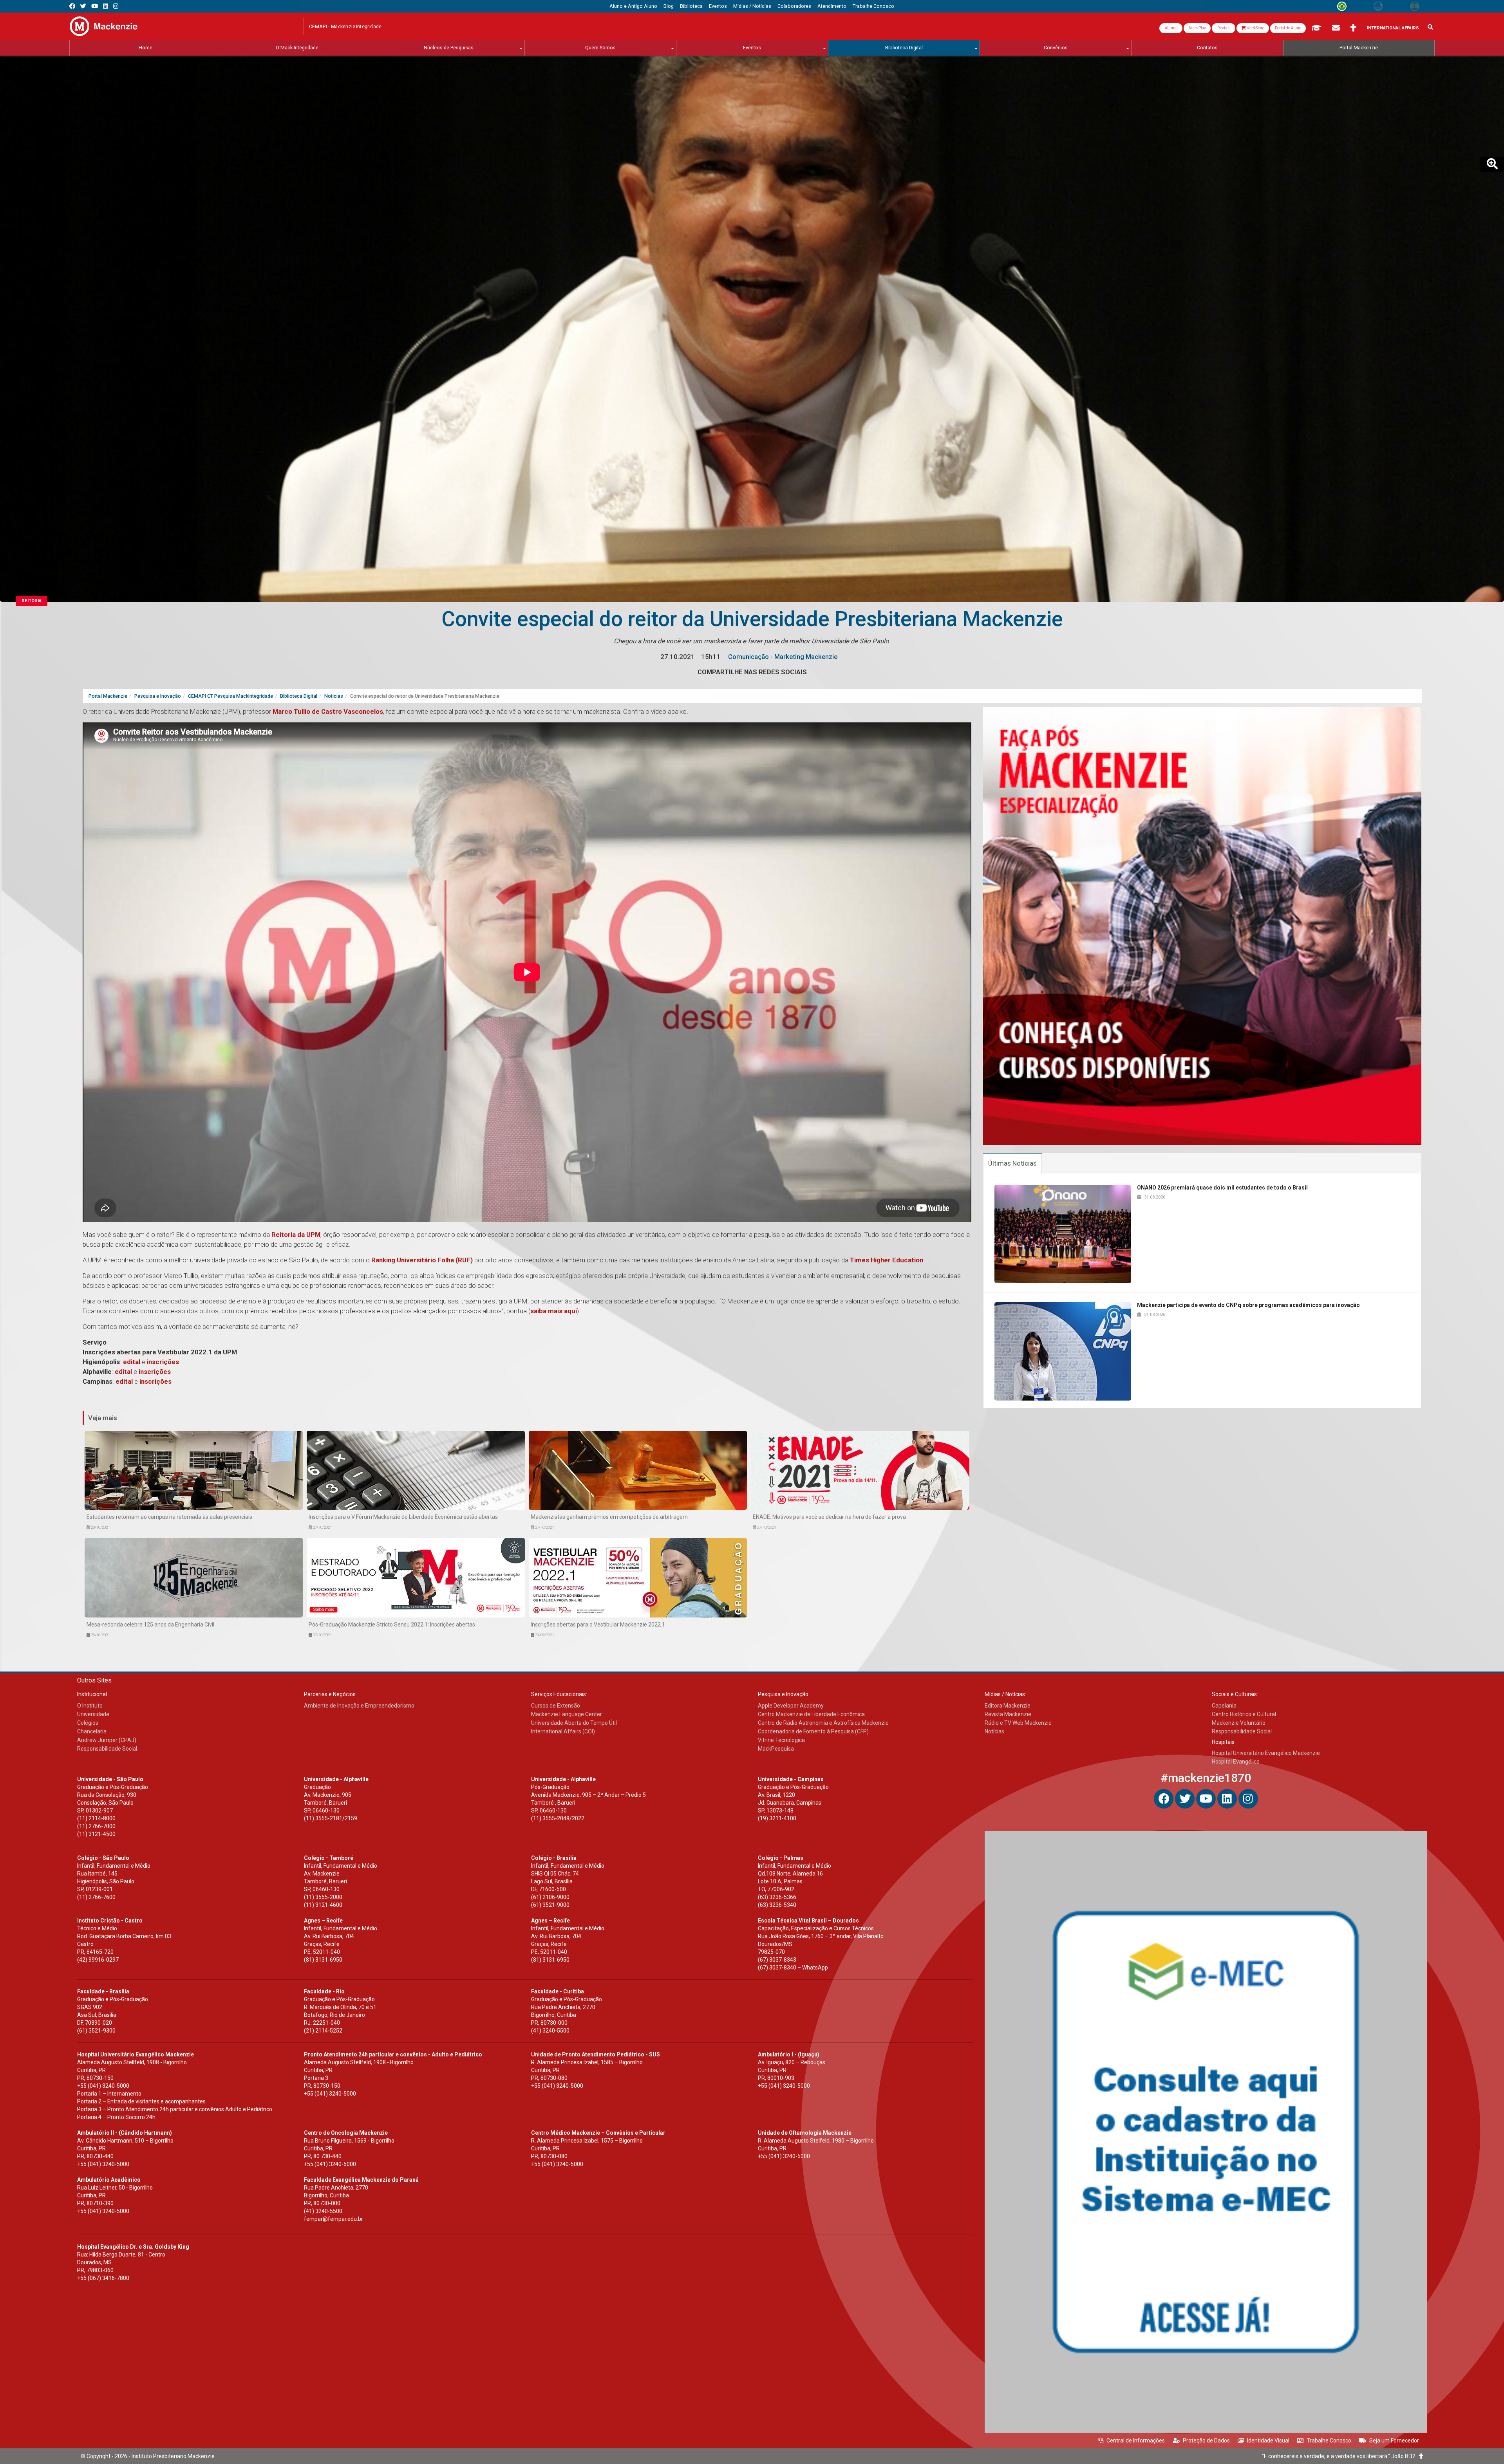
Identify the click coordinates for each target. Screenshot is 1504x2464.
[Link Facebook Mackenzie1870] (72, 6)
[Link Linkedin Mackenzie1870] (106, 6)
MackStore (1255, 28)
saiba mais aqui (554, 1311)
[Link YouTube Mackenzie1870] (95, 6)
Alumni (1171, 28)
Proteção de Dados (1206, 2441)
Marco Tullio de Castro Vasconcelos (328, 711)
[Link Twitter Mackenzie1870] (83, 6)
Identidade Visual (1268, 2441)
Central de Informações (1136, 2441)
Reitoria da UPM (296, 1235)
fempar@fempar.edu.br (334, 2219)
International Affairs (1393, 28)
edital (132, 1362)
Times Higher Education (887, 1260)
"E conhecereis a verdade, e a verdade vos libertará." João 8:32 (1340, 2456)
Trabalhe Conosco (1329, 2441)
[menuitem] (633, 6)
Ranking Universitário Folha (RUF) (422, 1260)
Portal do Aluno (1288, 28)
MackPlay (1197, 28)
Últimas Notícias (1012, 1163)
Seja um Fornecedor (1394, 2441)
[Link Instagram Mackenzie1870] (116, 6)
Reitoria (32, 601)
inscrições (163, 1362)
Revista (1224, 28)
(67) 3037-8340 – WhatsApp (793, 1968)
